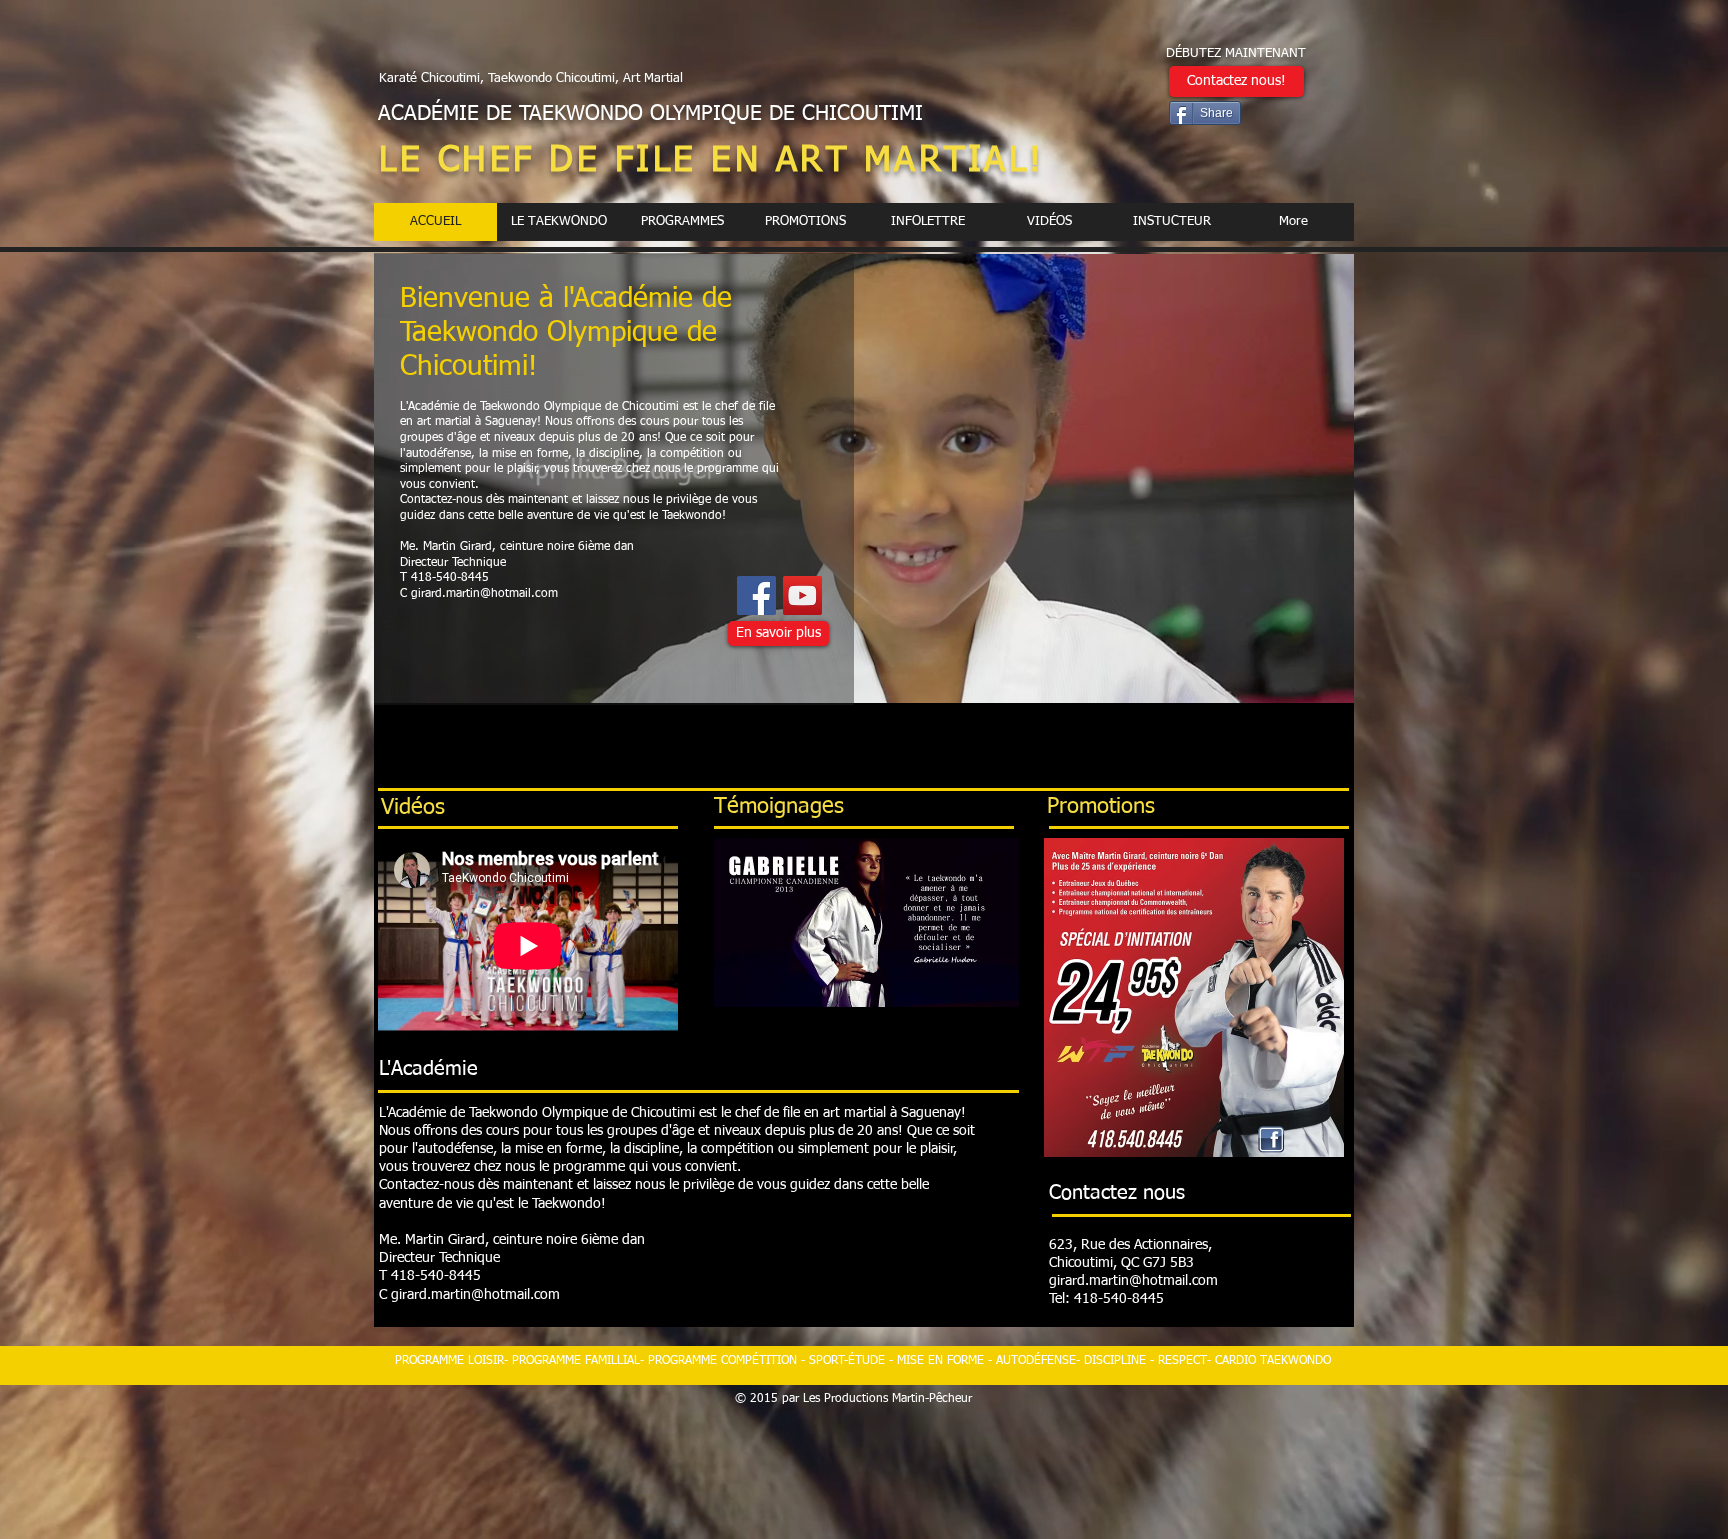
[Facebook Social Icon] (756, 595)
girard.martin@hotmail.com (484, 594)
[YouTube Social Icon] (802, 595)
